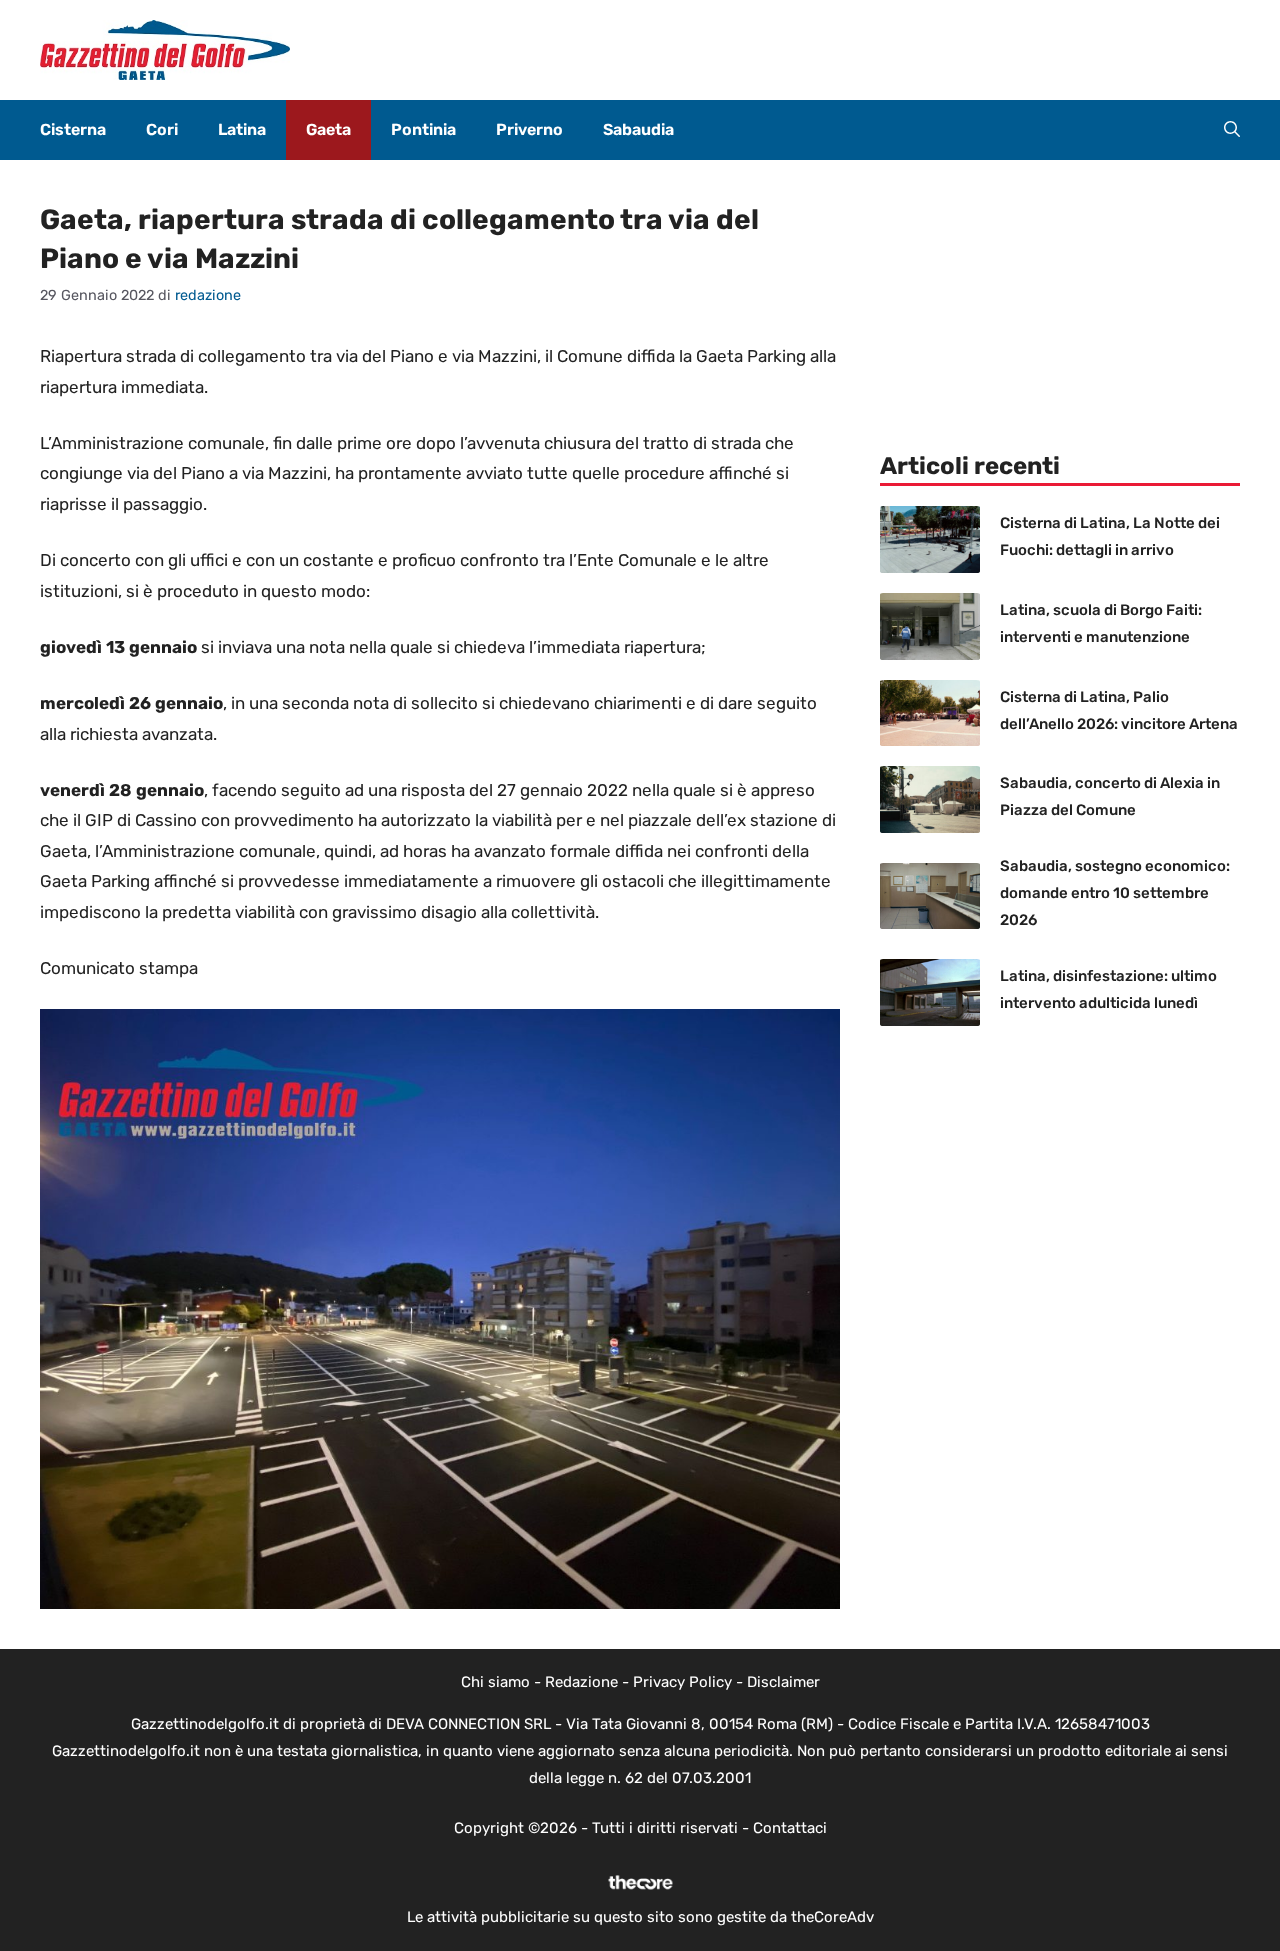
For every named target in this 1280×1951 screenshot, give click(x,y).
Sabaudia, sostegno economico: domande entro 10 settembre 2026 (1115, 893)
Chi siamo (495, 1682)
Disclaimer (783, 1682)
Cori (162, 129)
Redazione (581, 1682)
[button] (1232, 130)
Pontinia (423, 129)
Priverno (529, 129)
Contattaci (790, 1828)
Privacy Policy (682, 1682)
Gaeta (328, 129)
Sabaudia (638, 129)
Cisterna (73, 129)
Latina (242, 129)
